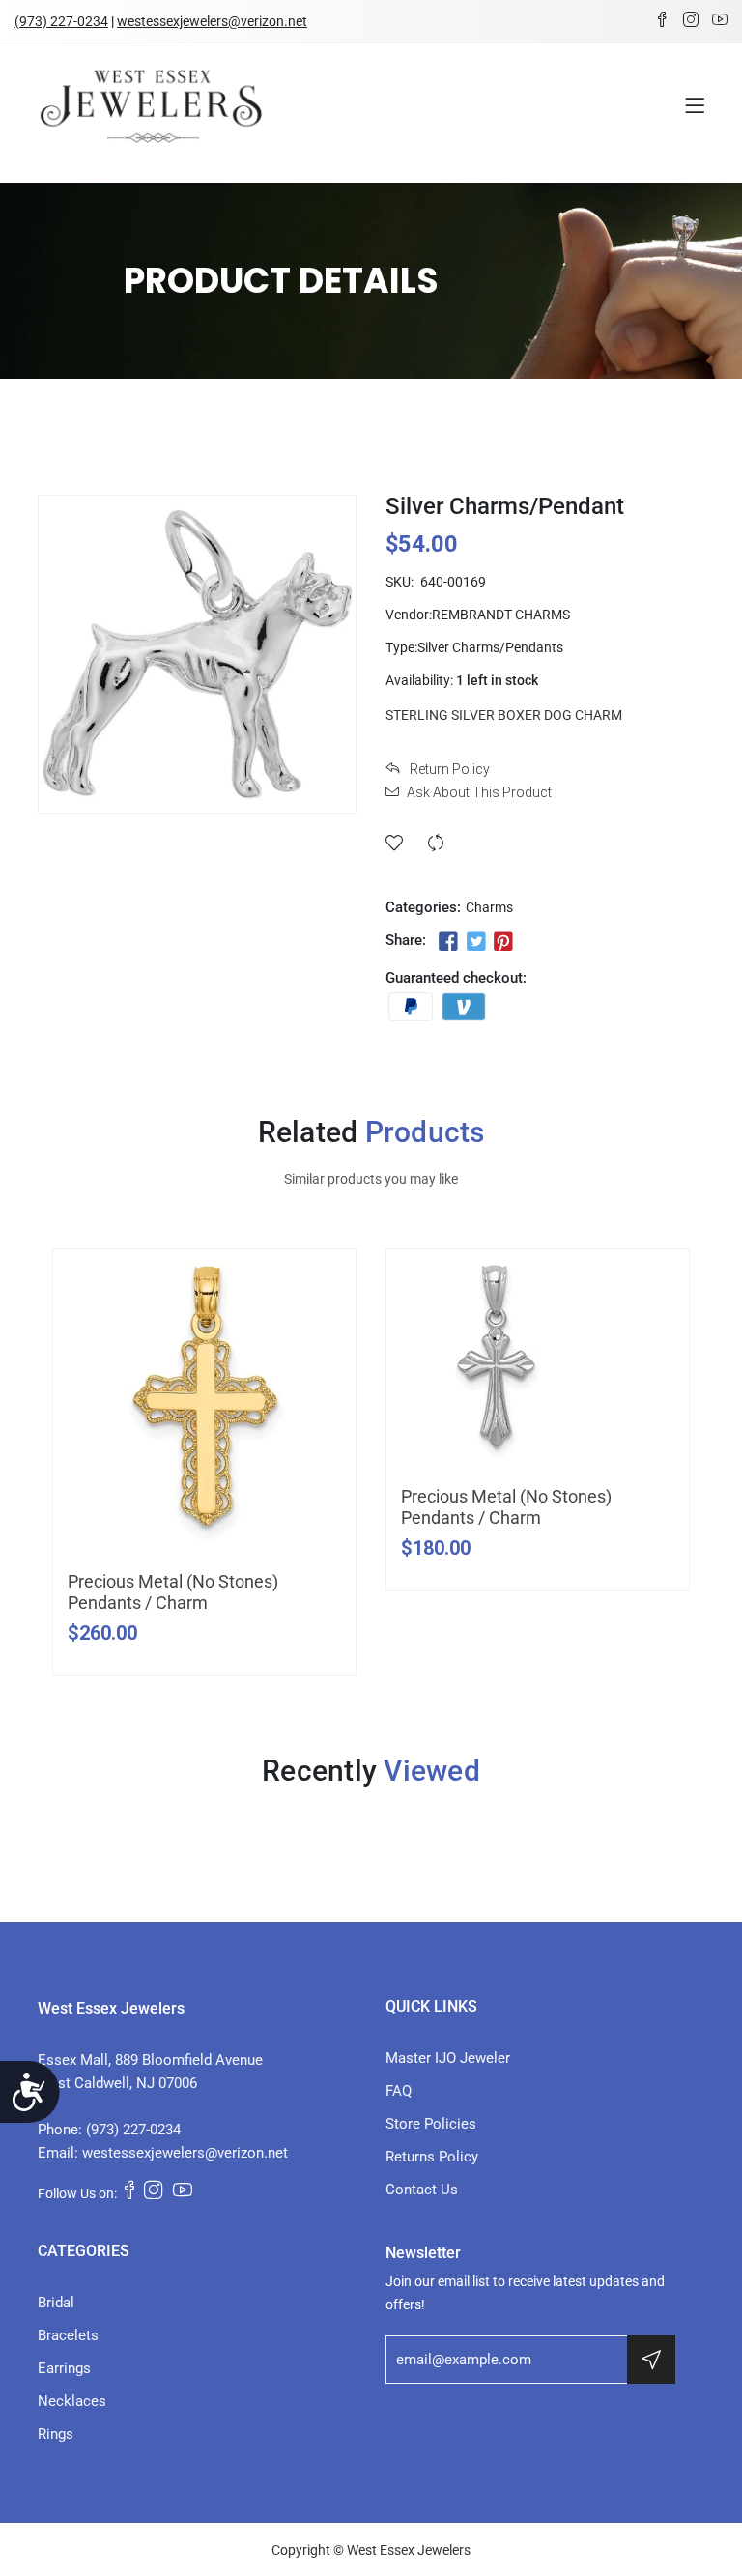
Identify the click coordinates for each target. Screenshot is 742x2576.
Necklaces (72, 2401)
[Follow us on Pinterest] (503, 942)
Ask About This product (479, 792)
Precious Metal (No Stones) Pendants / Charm (173, 1592)
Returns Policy (432, 2157)
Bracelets (68, 2335)
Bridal (56, 2303)
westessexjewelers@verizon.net (212, 21)
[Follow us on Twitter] (475, 942)
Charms (489, 907)
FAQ (399, 2091)
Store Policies (431, 2124)
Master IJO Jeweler (448, 2058)
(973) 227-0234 (61, 21)
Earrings (64, 2368)
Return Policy (448, 769)
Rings (56, 2434)
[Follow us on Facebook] (448, 942)
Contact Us (422, 2190)
